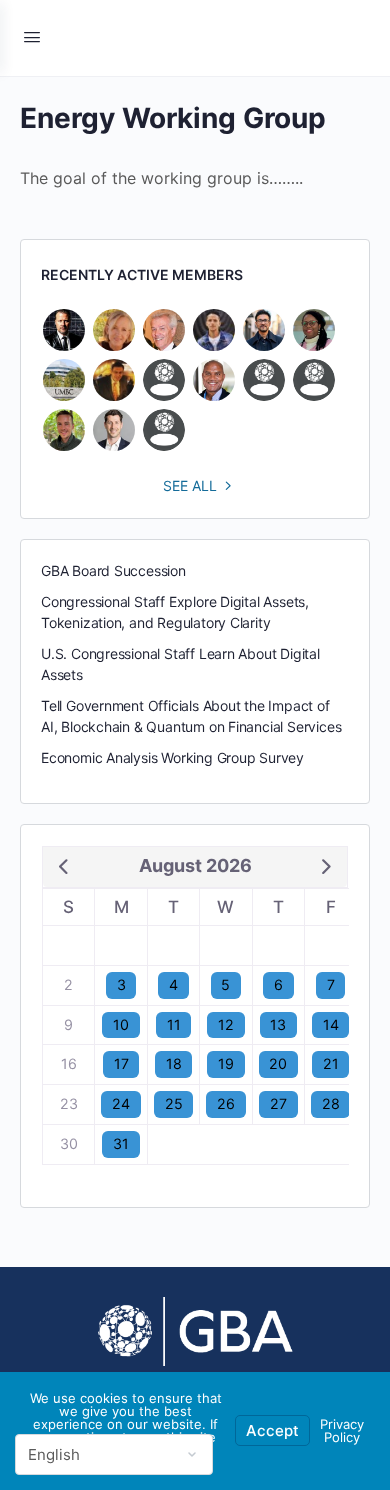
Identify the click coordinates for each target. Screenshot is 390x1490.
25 (174, 1103)
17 (121, 1063)
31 (121, 1143)
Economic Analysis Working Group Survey (172, 757)
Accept (272, 1430)
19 (226, 1063)
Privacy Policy (342, 1430)
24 (121, 1103)
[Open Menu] (32, 36)
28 (331, 1103)
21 (331, 1063)
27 (278, 1103)
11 (174, 1024)
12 (226, 1024)
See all (190, 485)
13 (278, 1024)
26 (226, 1103)
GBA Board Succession (113, 570)
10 (121, 1024)
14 (331, 1024)
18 (174, 1063)
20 (278, 1063)
